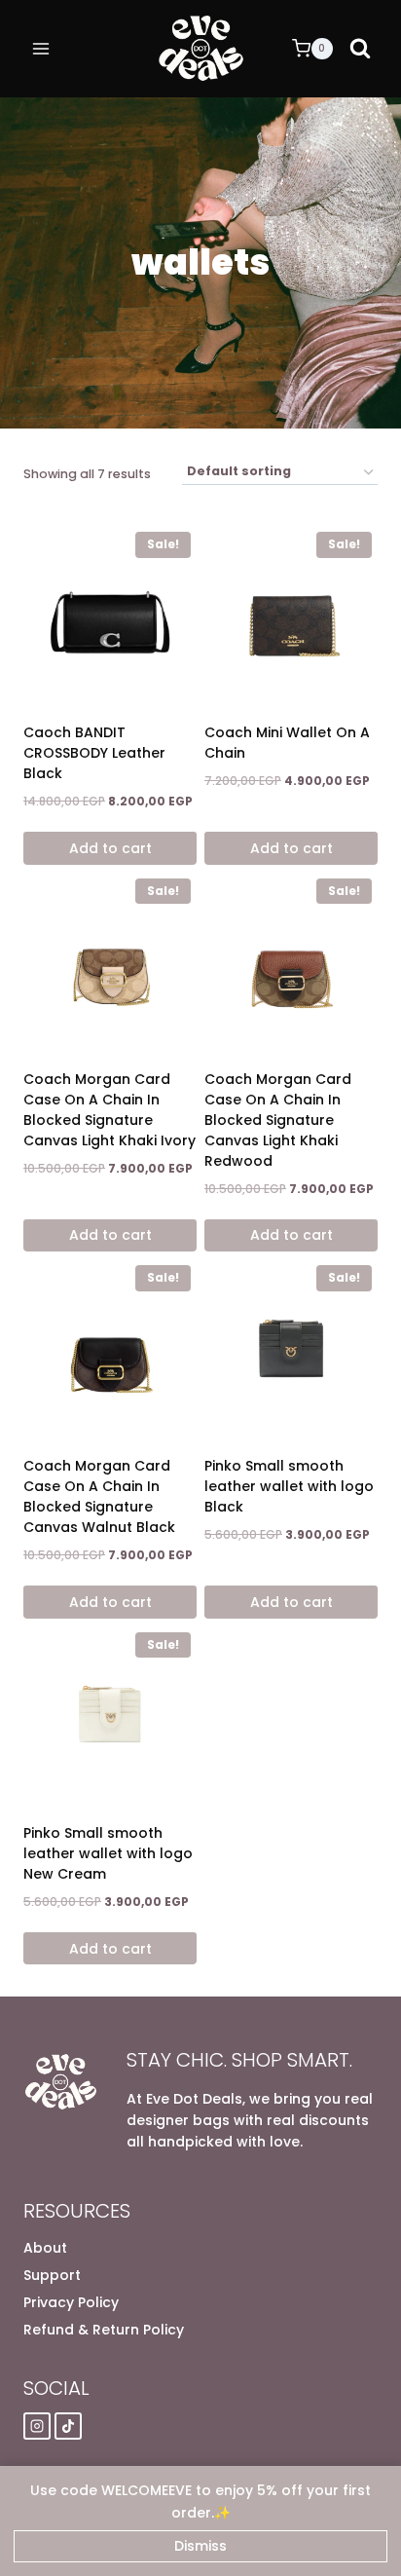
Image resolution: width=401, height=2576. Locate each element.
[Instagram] (37, 2426)
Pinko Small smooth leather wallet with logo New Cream (108, 1853)
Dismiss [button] (200, 2546)
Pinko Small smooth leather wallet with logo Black (289, 1486)
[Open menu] (41, 48)
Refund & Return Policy (104, 2330)
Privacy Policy (71, 2302)
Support (52, 2275)
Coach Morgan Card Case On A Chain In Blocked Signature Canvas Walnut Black (99, 1496)
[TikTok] (68, 2426)
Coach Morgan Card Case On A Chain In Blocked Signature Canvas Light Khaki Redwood (278, 1120)
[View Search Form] (360, 49)
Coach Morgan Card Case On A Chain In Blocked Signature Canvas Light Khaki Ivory (109, 1110)
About (45, 2248)
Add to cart (110, 848)
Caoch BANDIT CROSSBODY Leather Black (94, 753)
